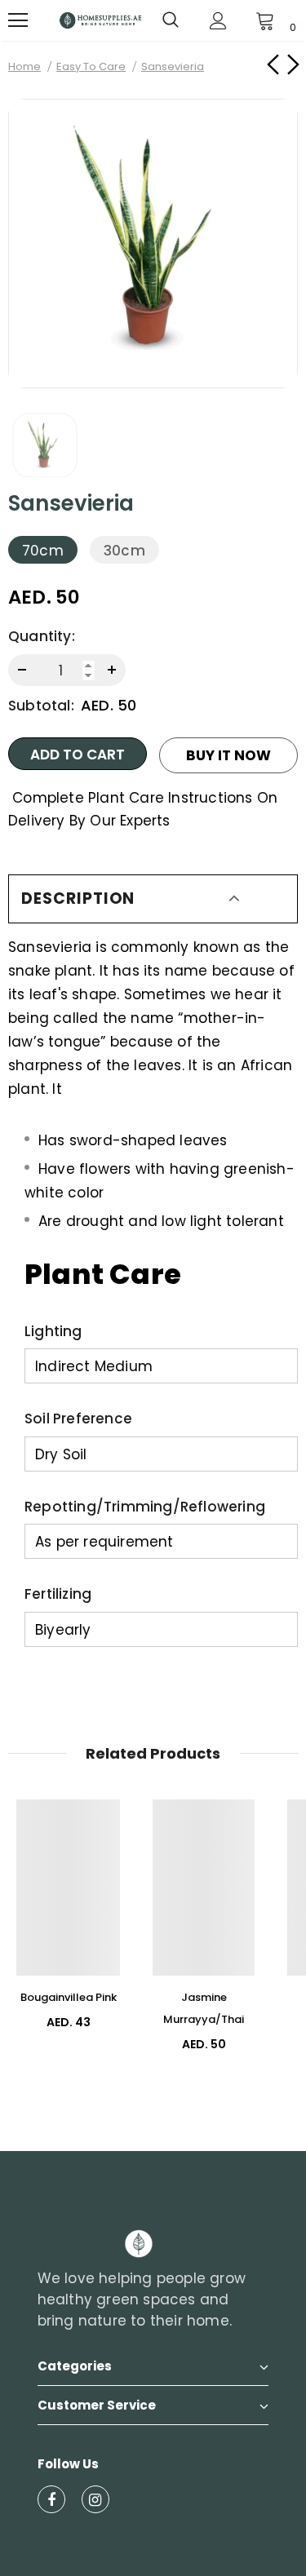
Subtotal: (41, 706)
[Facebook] (51, 2499)
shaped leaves (174, 1140)
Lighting (53, 1331)
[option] (153, 243)
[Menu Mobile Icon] (18, 20)
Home (24, 66)
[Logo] (100, 20)
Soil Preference (78, 1419)
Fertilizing (58, 1594)
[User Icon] (218, 21)
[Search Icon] (171, 20)
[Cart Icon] (265, 20)
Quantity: (42, 636)
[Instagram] (95, 2499)
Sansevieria (50, 947)
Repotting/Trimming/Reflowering (145, 1507)
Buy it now (228, 755)
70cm (43, 551)
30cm (124, 551)
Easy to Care (91, 66)
